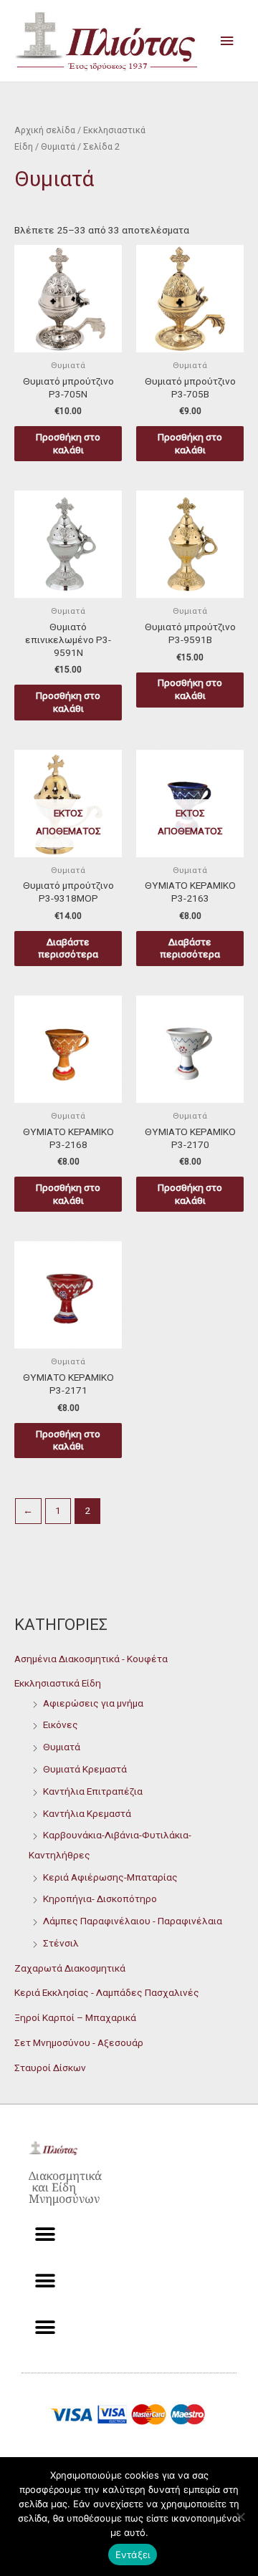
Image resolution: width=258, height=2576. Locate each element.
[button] (45, 2235)
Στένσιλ (61, 1943)
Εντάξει (133, 2555)
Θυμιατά (62, 1747)
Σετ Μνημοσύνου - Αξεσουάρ (79, 2042)
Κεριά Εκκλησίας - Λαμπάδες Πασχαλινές (107, 1992)
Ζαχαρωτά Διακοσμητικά (70, 1968)
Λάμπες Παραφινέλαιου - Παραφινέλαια (133, 1921)
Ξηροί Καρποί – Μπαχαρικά (75, 2017)
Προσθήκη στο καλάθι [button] (68, 443)
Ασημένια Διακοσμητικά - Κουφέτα (91, 1659)
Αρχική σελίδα (45, 130)
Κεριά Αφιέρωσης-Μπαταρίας (110, 1877)
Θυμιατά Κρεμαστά (85, 1769)
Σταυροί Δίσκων (50, 2068)
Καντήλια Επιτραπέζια (93, 1791)
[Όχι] (240, 2517)
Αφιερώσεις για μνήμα (93, 1703)
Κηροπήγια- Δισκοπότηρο (100, 1899)
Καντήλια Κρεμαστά (87, 1813)
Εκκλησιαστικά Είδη (58, 1683)
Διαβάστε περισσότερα (68, 948)
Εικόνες (61, 1724)
